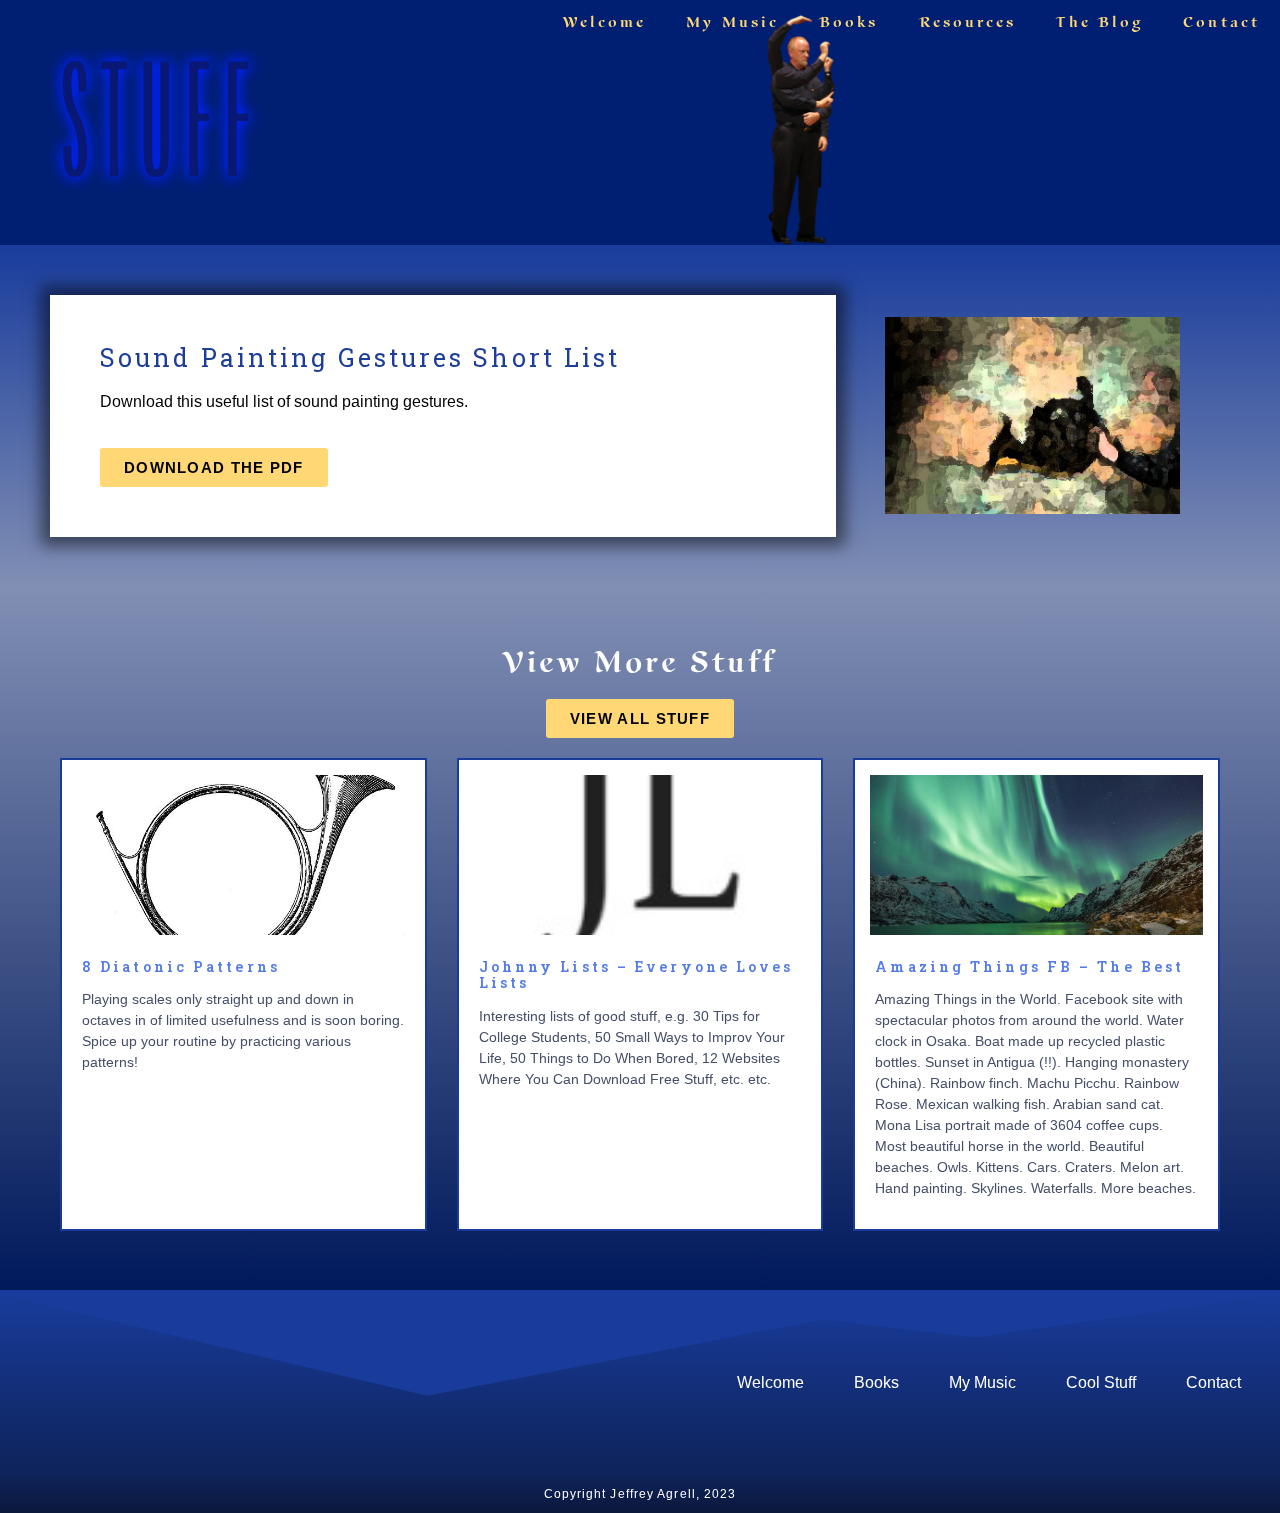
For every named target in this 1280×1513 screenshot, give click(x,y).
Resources (968, 22)
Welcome (605, 22)
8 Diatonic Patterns (181, 966)
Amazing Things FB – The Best (1029, 966)
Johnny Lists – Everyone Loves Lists (636, 975)
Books (849, 22)
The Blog (1099, 22)
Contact (1221, 22)
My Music (732, 22)
